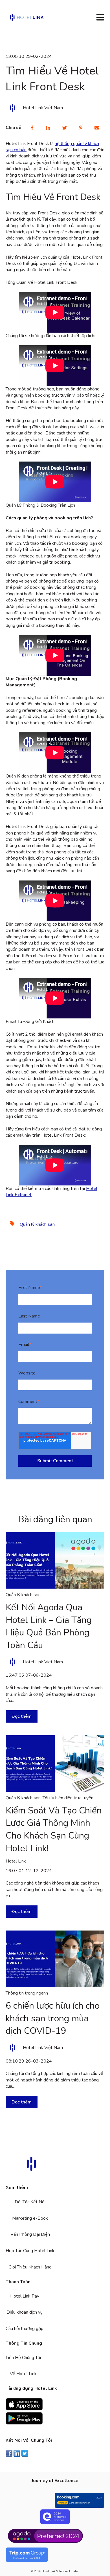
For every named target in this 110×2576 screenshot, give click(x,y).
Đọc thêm (22, 1716)
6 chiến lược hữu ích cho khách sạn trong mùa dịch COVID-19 (53, 2018)
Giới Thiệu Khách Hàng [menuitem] (30, 2267)
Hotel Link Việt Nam (43, 108)
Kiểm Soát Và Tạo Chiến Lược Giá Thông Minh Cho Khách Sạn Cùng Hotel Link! (54, 1829)
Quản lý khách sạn (37, 1224)
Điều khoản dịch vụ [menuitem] (25, 2312)
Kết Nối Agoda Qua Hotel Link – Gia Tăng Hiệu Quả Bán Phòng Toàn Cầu (49, 1626)
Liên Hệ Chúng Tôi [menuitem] (23, 2358)
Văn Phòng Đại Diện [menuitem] (30, 2234)
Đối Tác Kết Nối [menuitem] (30, 2202)
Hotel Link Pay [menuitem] (25, 2296)
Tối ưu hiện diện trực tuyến (68, 1798)
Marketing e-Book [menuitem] (30, 2218)
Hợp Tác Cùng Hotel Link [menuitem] (30, 2251)
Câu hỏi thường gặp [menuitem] (25, 2329)
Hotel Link (16, 1861)
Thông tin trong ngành (27, 1993)
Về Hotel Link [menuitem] (23, 2374)
